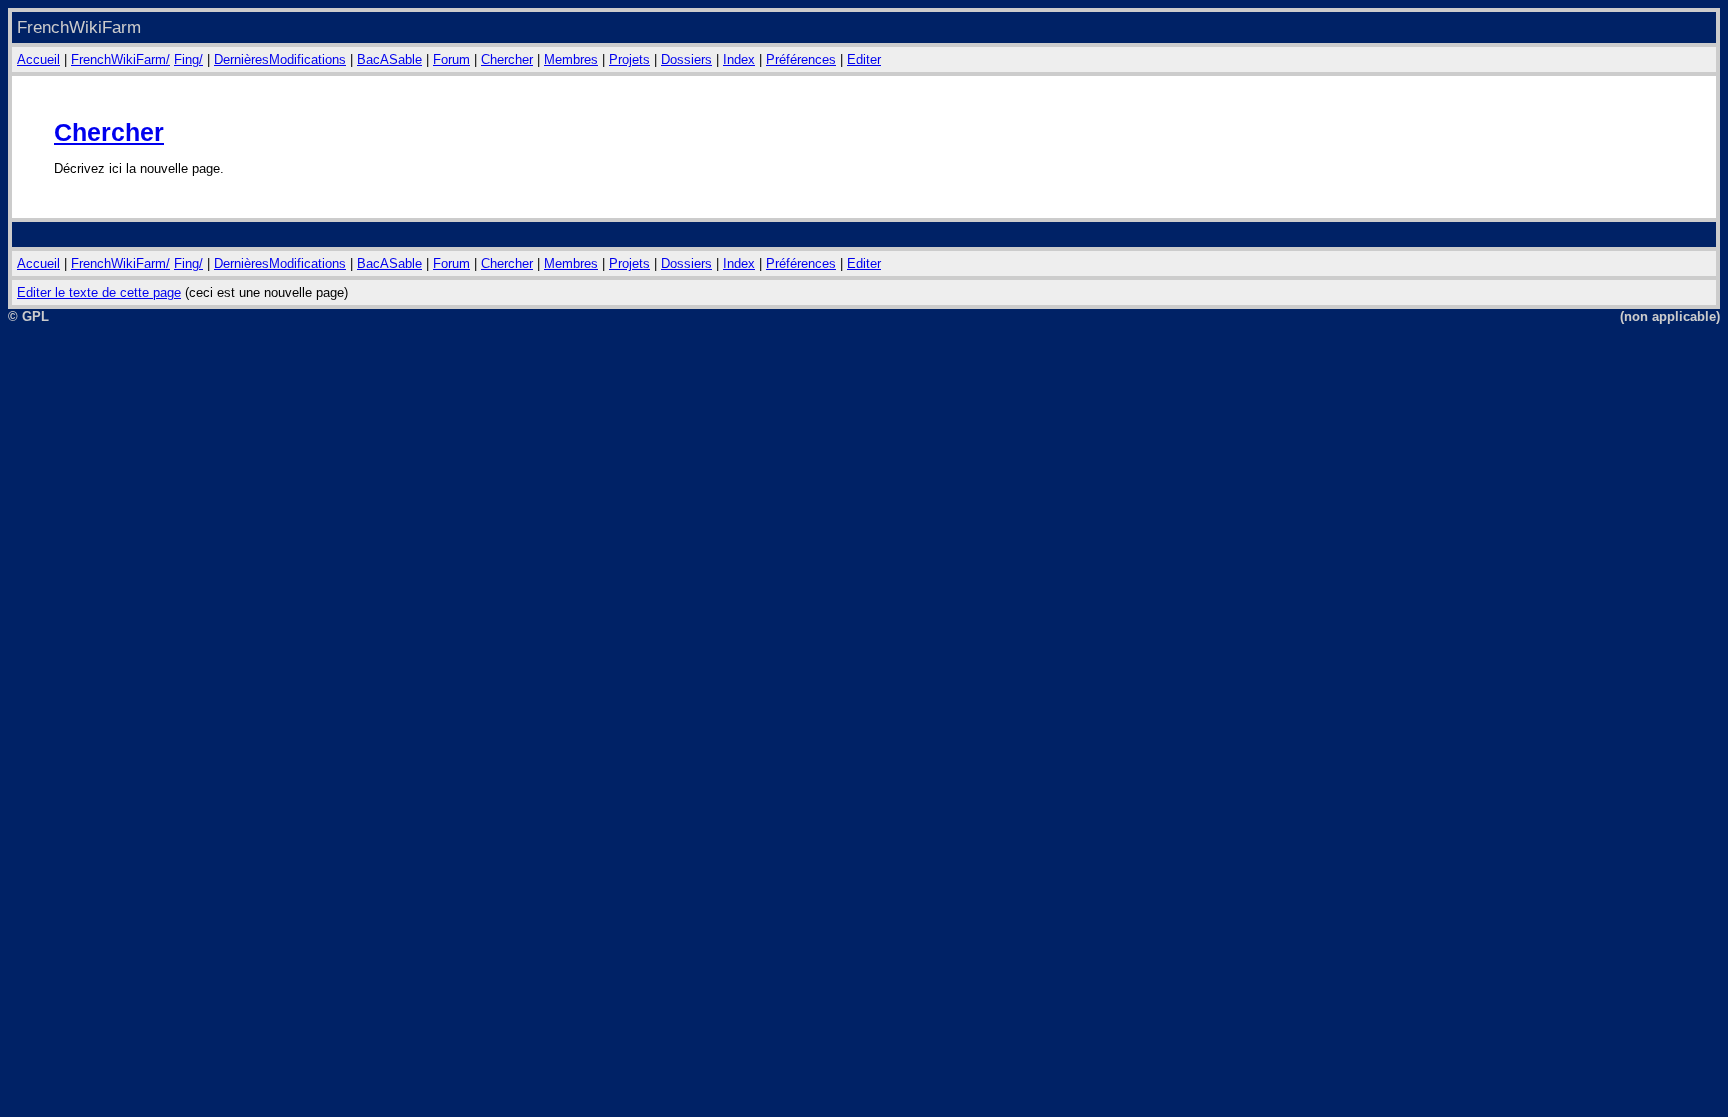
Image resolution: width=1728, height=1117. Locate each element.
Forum (451, 59)
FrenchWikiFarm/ (120, 59)
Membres (571, 59)
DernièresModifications (280, 59)
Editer (864, 59)
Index (739, 59)
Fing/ (188, 59)
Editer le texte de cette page (99, 292)
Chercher (507, 59)
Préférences (801, 59)
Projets (629, 59)
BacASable (389, 59)
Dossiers (686, 59)
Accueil (38, 59)
